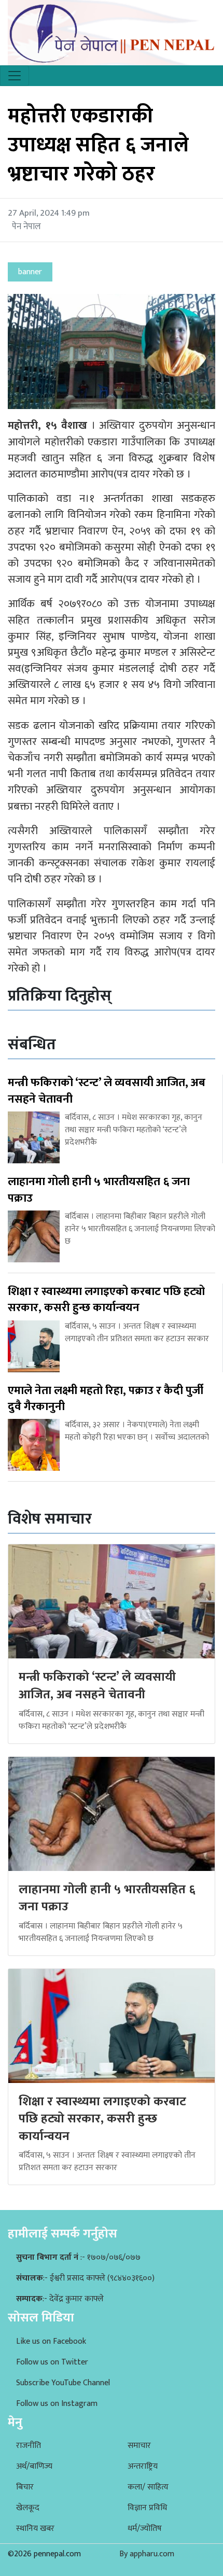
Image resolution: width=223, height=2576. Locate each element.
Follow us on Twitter (52, 2362)
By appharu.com (147, 2554)
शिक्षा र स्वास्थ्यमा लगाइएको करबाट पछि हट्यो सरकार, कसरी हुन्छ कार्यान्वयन (102, 2119)
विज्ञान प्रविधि (147, 2508)
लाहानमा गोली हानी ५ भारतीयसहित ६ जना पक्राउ (107, 1898)
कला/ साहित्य (148, 2487)
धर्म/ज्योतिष (145, 2529)
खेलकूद (28, 2508)
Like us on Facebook (51, 2341)
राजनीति (29, 2446)
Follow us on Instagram (57, 2404)
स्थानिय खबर (35, 2529)
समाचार (139, 2446)
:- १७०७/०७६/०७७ (78, 2257)
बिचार (25, 2487)
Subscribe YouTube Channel (63, 2383)
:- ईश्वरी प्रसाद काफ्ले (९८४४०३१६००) (85, 2278)
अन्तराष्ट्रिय (143, 2466)
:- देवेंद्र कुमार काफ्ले (60, 2299)
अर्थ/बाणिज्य (34, 2466)
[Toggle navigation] (15, 76)
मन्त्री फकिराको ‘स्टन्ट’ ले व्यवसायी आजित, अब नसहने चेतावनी (97, 1686)
